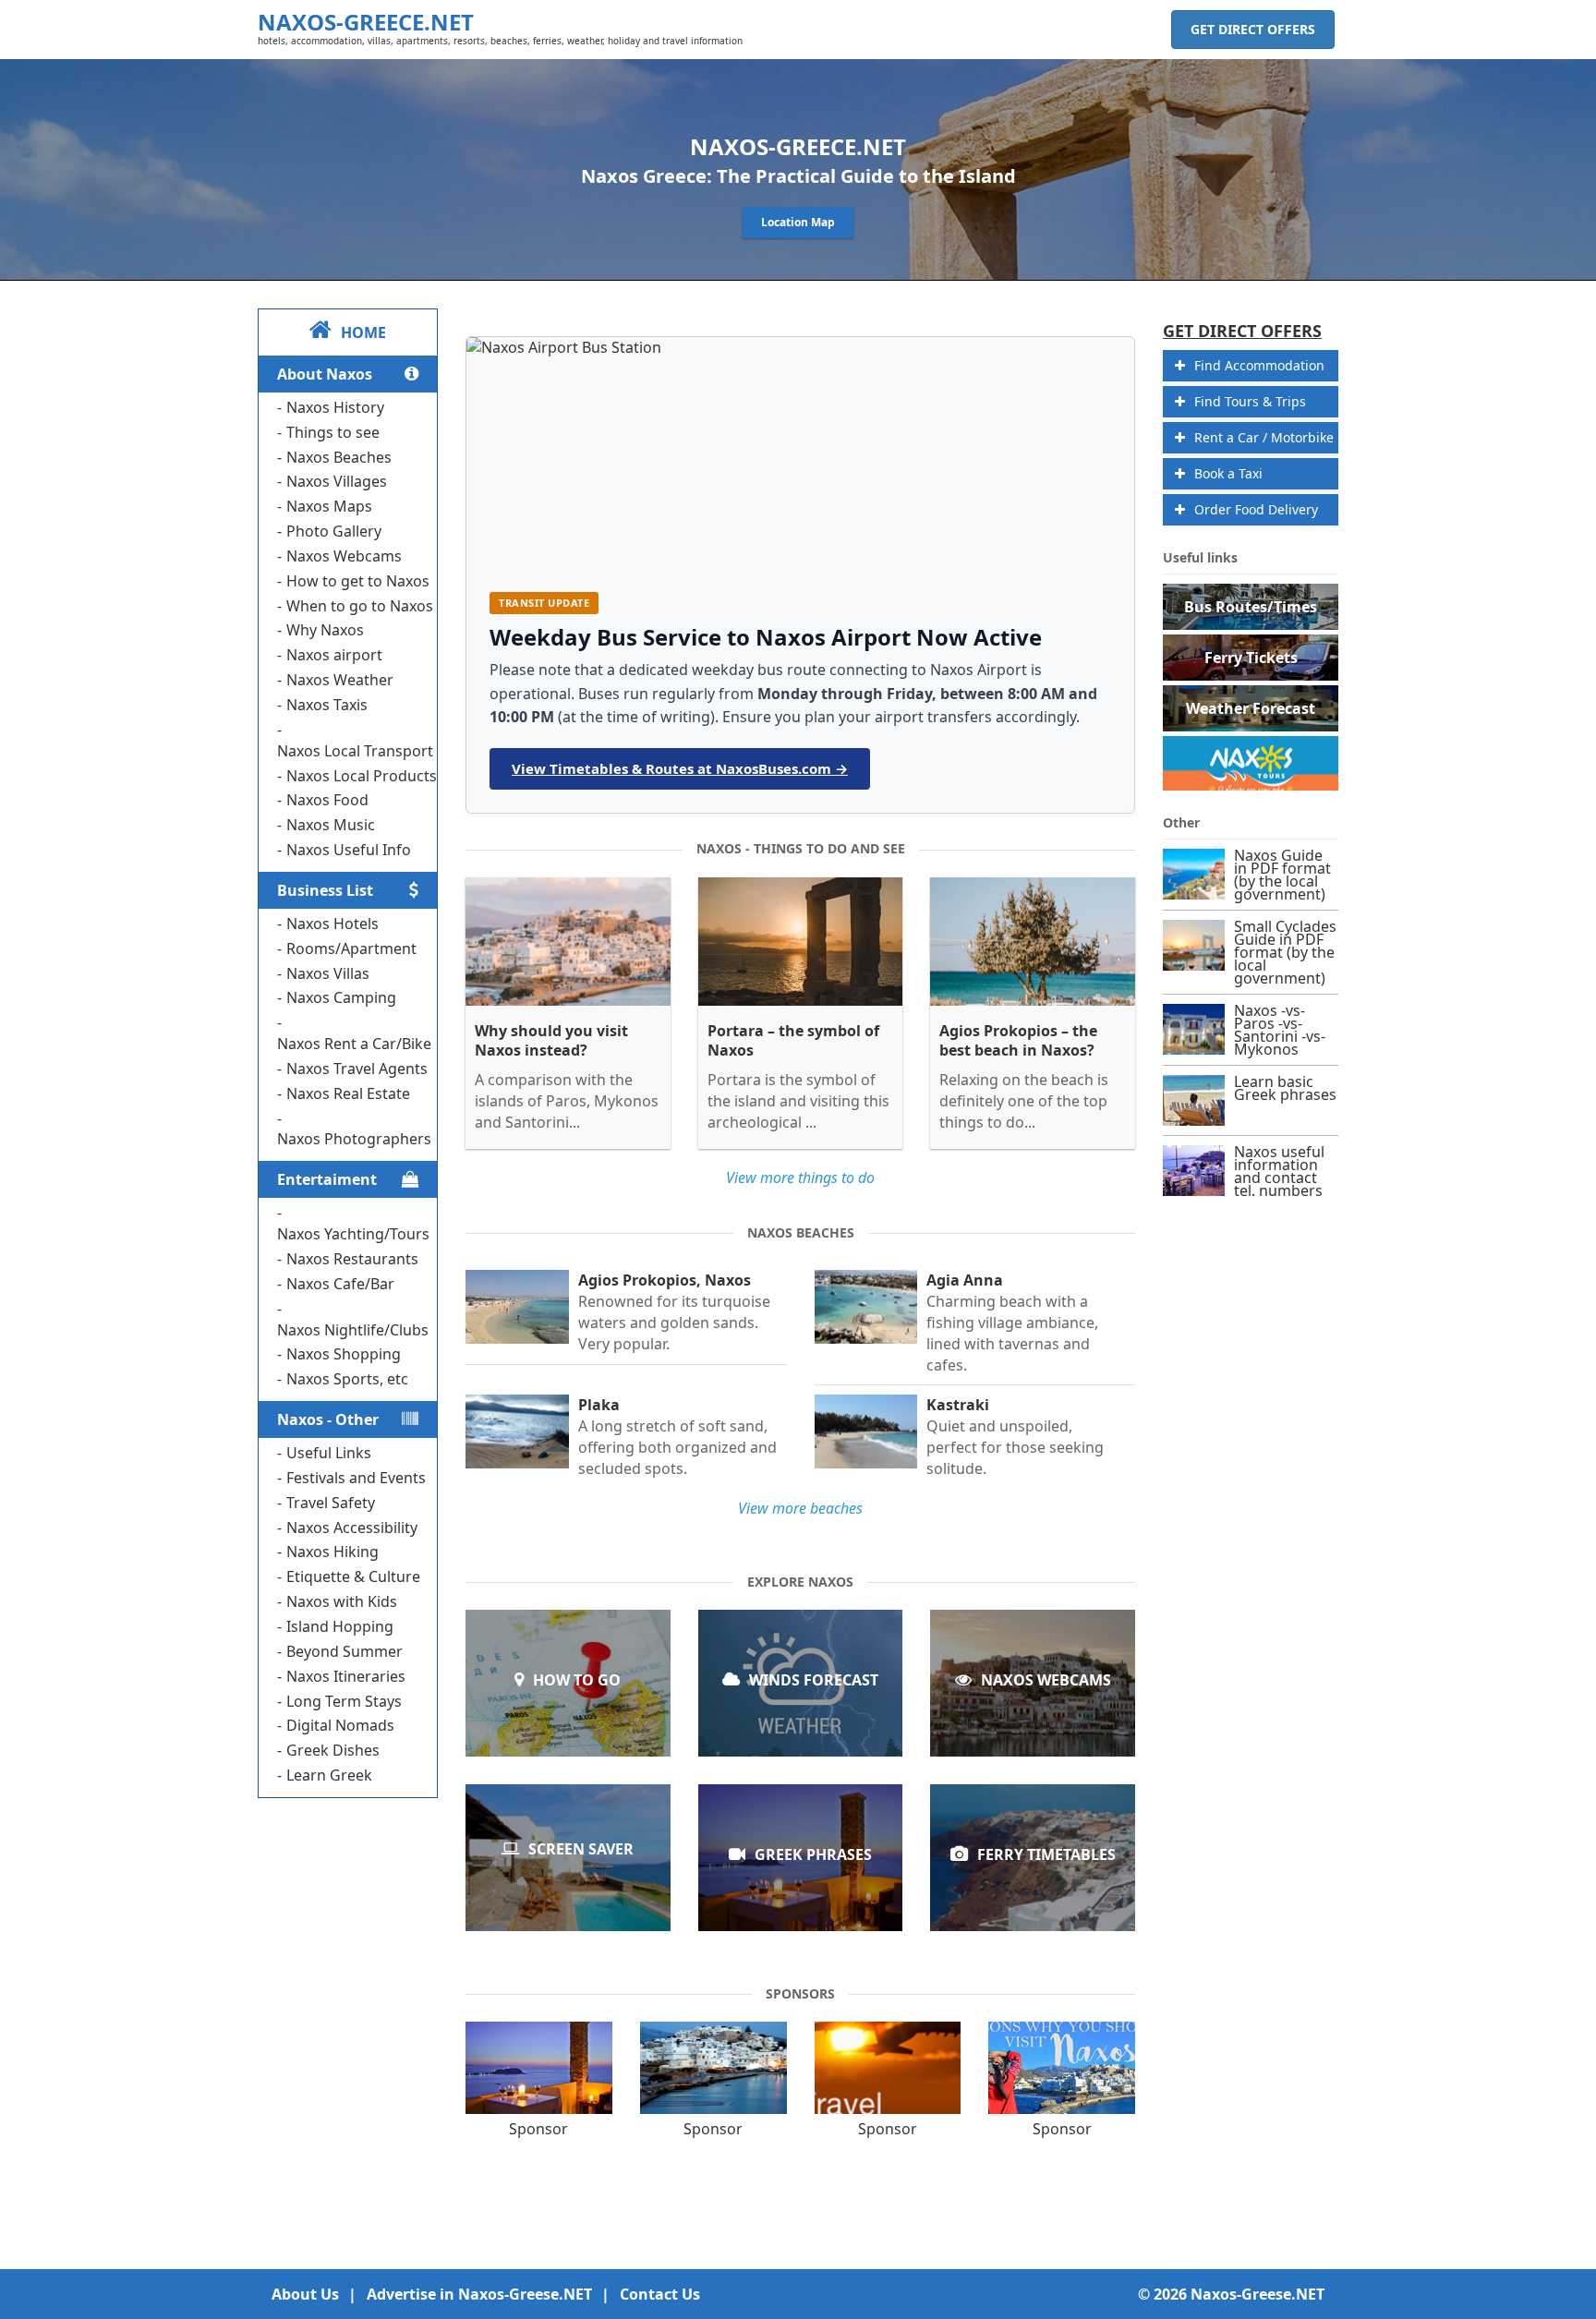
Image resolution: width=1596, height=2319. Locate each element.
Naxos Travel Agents (357, 1069)
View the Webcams (1033, 1703)
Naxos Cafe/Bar (340, 1284)
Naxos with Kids (342, 1601)
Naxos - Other (328, 1419)
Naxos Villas (328, 973)
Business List (325, 890)
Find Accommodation (1259, 365)
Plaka (599, 1405)
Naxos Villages (337, 481)
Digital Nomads (340, 1725)
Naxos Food (327, 800)
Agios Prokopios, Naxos (665, 1280)
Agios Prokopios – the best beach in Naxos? (1018, 1041)
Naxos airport (334, 655)
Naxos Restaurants (352, 1259)
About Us (305, 2294)
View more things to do (800, 1178)
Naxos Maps (329, 506)
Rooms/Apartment (351, 948)
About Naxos (325, 374)
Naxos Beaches (339, 457)
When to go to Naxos (360, 606)
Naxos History (335, 407)
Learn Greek (329, 1775)
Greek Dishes (333, 1750)
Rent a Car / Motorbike (1264, 437)
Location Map (798, 222)
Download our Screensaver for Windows (568, 1876)
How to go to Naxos (568, 1703)
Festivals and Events (356, 1478)
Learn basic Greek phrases (800, 1877)
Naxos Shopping (344, 1354)
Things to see (333, 432)
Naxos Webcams (344, 556)
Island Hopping (340, 1626)
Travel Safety (331, 1503)
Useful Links (329, 1453)
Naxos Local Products (362, 776)
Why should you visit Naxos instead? (551, 1041)
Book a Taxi (1228, 473)
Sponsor (538, 2129)
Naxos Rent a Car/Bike (354, 1044)
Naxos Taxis (327, 705)
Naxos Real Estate (348, 1093)
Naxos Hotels (332, 924)
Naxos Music (331, 825)
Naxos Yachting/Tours (353, 1234)
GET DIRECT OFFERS (1253, 29)
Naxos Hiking (332, 1552)
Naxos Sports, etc (347, 1379)
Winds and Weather (800, 1703)
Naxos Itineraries (346, 1676)
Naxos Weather (340, 680)
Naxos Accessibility (352, 1528)
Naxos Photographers (354, 1139)
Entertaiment (327, 1179)
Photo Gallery (334, 531)
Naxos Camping (341, 997)
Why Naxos (325, 630)
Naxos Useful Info (349, 850)
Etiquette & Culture (353, 1576)
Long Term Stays (344, 1701)
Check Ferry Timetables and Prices (1033, 1877)
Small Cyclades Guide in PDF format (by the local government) (1285, 952)
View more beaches (800, 1508)
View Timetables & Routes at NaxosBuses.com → (680, 768)
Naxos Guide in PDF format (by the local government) (1282, 875)
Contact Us (660, 2294)
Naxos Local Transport (355, 751)
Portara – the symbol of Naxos (793, 1041)
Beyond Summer (345, 1651)
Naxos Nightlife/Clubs (353, 1330)
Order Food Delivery (1256, 509)
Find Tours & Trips (1250, 401)
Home (363, 332)
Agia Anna (965, 1280)
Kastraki (958, 1405)
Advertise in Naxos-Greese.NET (479, 2294)
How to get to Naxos (358, 581)
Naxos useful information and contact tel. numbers (1279, 1171)
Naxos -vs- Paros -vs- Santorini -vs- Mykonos (1280, 1030)
